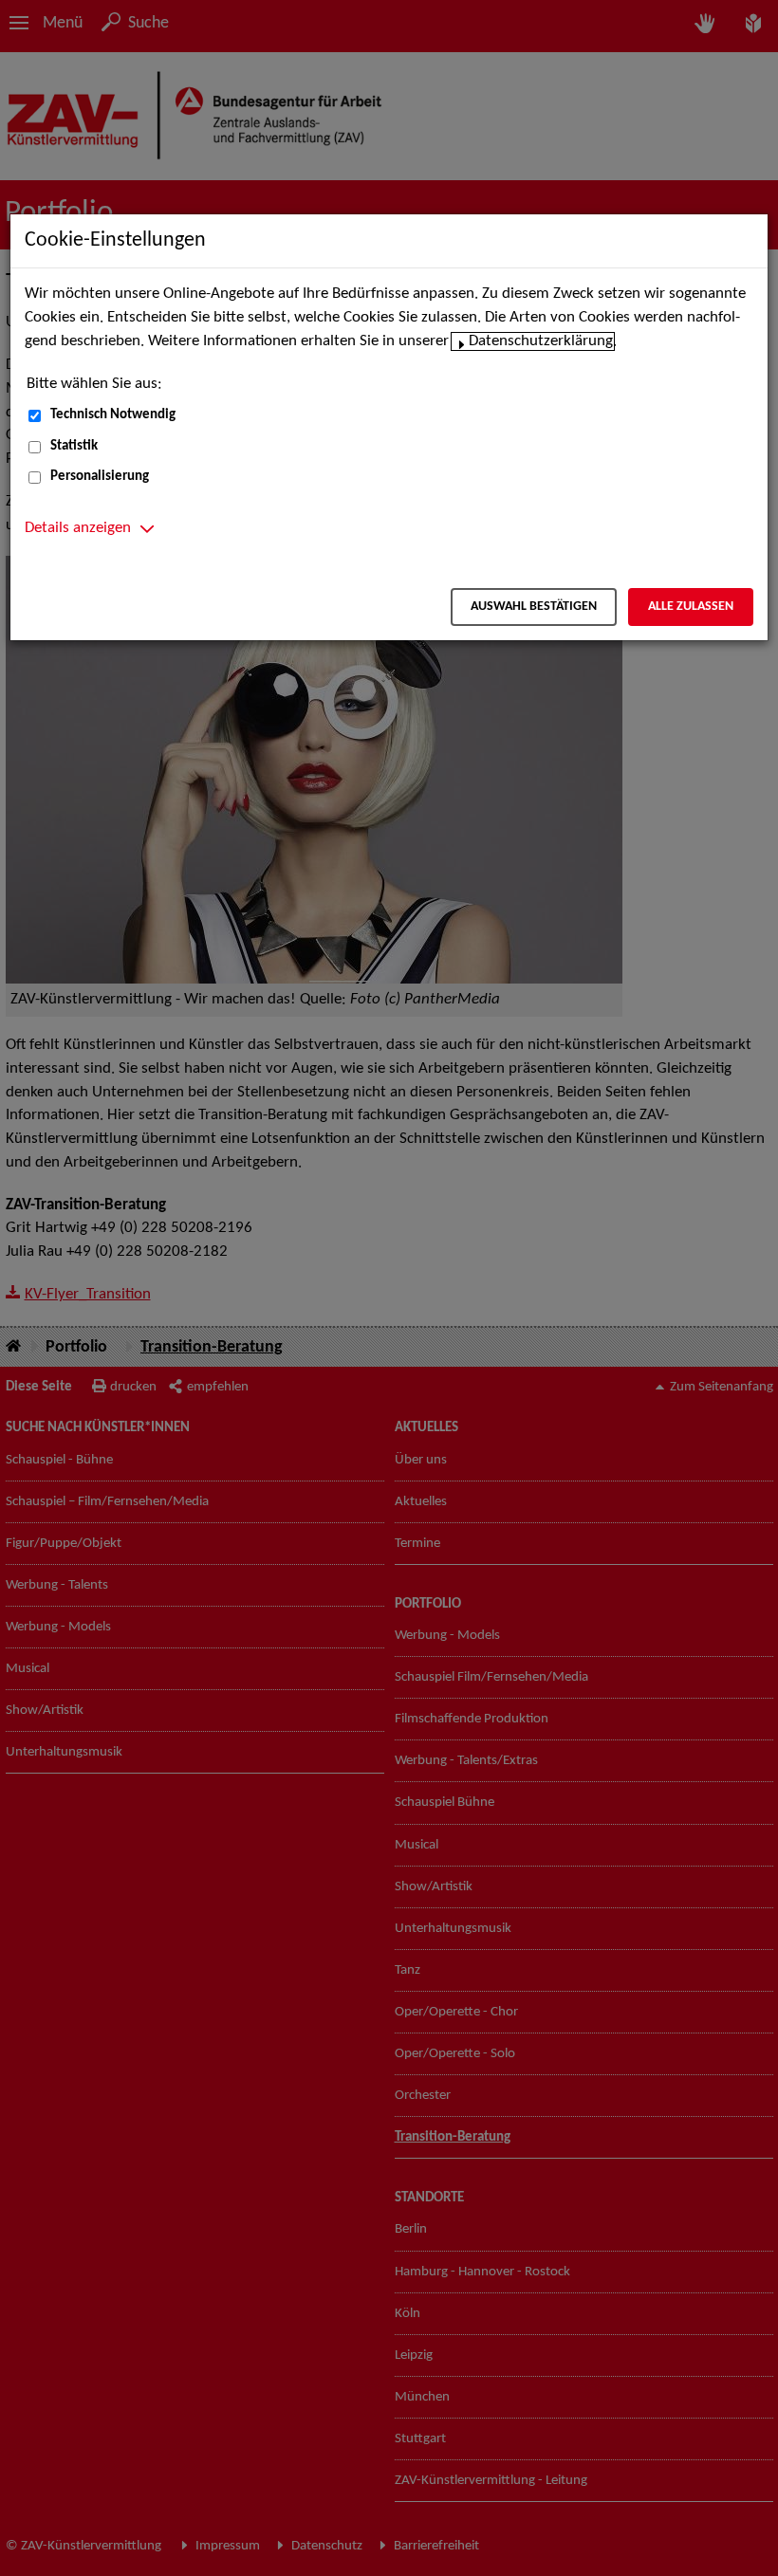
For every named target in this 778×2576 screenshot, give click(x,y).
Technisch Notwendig (113, 415)
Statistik (74, 446)
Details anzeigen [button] (78, 528)
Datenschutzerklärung (541, 341)
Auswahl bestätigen (534, 607)
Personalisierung (100, 477)
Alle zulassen (691, 607)
